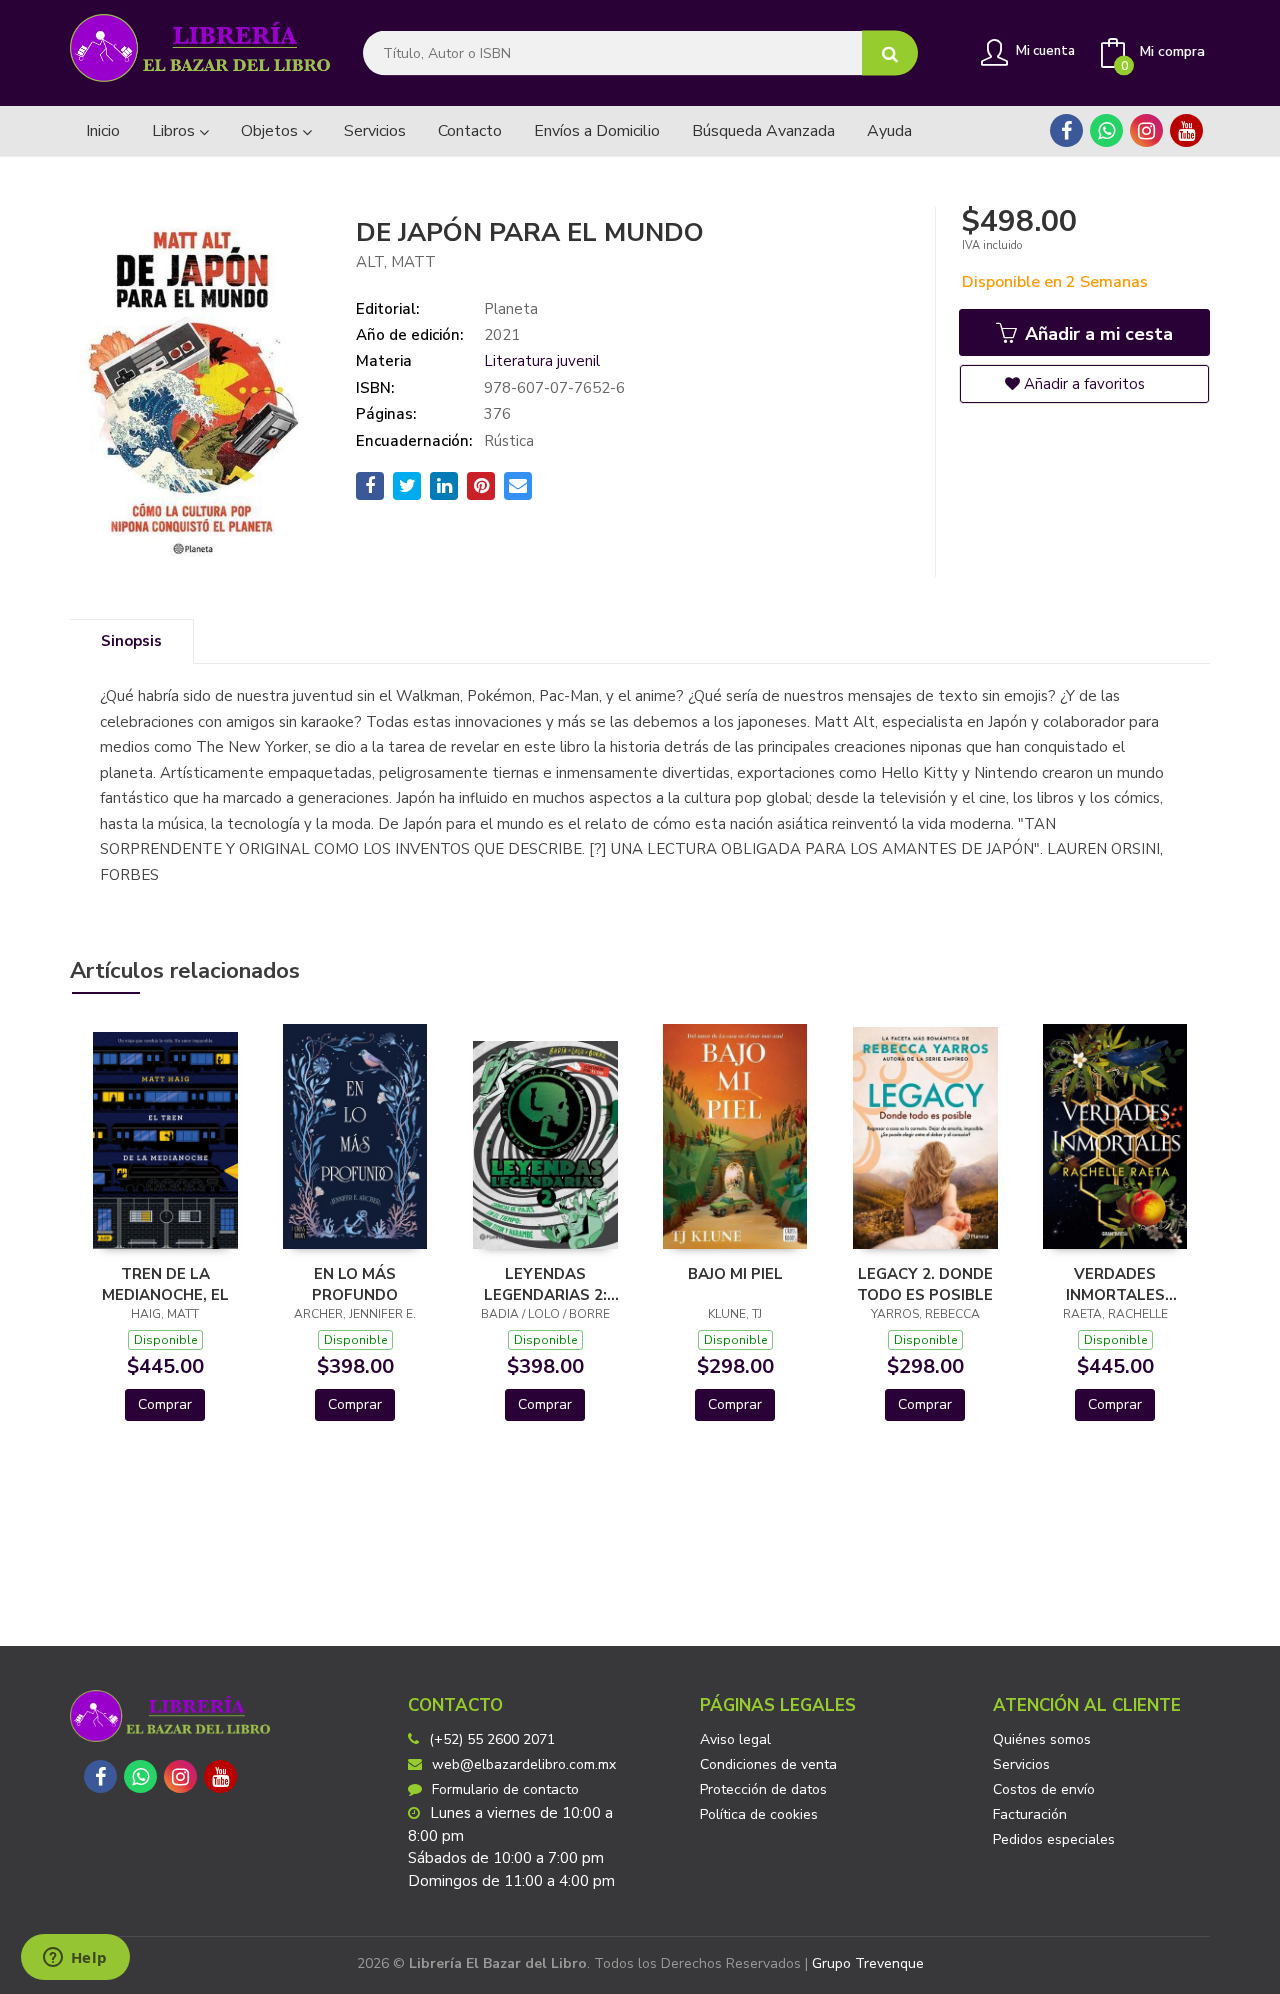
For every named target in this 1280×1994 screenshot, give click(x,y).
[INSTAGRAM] (1146, 130)
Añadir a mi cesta (1096, 334)
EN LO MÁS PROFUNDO (355, 1284)
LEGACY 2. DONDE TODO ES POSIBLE (925, 1284)
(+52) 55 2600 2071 (492, 1739)
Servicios (1021, 1764)
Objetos (271, 131)
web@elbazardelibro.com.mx (524, 1764)
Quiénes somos (1042, 1739)
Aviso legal (735, 1739)
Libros (175, 131)
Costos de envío (1044, 1789)
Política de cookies (759, 1814)
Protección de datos (763, 1789)
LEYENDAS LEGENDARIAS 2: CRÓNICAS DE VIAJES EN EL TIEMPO (545, 1284)
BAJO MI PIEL (735, 1274)
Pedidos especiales (1054, 1839)
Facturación (1030, 1814)
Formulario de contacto (505, 1789)
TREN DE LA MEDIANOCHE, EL (165, 1284)
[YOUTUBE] (1186, 130)
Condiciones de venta (768, 1764)
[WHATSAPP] (1106, 130)
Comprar (165, 1404)
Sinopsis (131, 641)
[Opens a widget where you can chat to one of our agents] (75, 1959)
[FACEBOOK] (1066, 130)
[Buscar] (890, 53)
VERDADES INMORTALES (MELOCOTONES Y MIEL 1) (1115, 1284)
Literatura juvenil (542, 361)
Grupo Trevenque (868, 1963)
